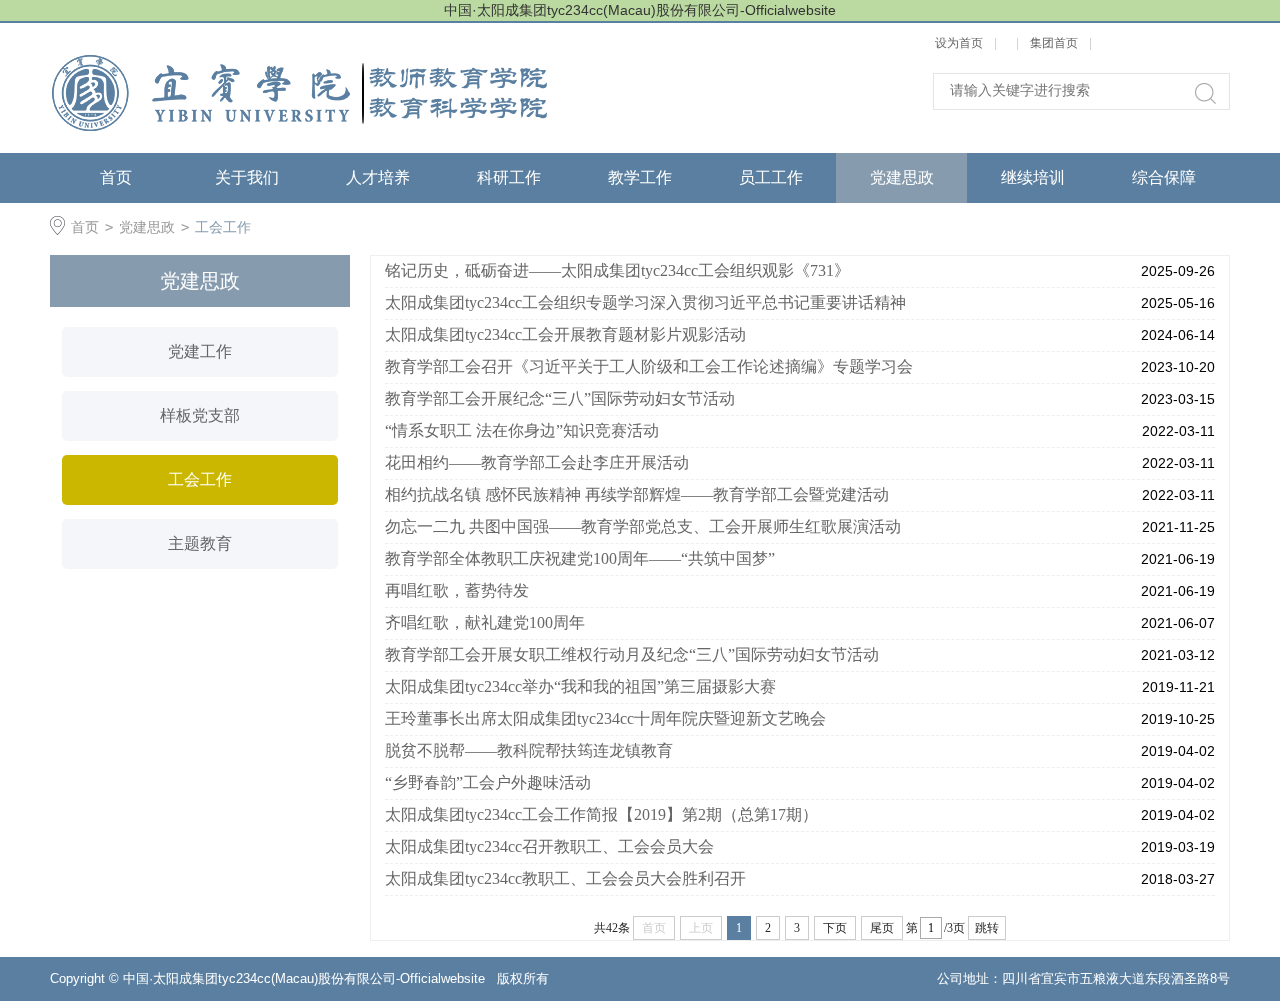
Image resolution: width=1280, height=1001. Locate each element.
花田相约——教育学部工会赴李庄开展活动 (537, 462)
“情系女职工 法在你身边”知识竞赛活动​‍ (522, 430)
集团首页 (1054, 43)
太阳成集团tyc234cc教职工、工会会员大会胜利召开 (565, 878)
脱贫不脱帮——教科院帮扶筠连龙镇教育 (529, 750)
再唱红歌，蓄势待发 (457, 590)
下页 (835, 928)
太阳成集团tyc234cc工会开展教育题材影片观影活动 (565, 334)
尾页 (882, 928)
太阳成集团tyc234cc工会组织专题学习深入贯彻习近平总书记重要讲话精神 (645, 302)
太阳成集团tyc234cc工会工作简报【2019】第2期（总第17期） (601, 814)
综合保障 (1164, 177)
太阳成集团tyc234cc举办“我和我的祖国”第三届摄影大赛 (580, 686)
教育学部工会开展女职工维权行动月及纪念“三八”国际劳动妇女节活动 (632, 654)
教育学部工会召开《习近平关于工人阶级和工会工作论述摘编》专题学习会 (649, 366)
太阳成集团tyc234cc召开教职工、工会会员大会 (549, 846)
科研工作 (509, 177)
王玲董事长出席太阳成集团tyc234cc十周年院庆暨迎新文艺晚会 (605, 718)
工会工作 (223, 227)
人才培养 (378, 177)
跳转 (987, 928)
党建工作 (200, 351)
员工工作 (771, 177)
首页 (116, 177)
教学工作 (640, 177)
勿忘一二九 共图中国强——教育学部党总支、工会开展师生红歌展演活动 (643, 526)
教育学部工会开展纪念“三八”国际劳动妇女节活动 (560, 398)
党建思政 (902, 177)
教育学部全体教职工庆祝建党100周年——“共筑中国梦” (580, 558)
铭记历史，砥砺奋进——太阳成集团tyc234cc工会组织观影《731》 (617, 270)
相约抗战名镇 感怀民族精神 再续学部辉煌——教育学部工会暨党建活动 (637, 494)
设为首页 (959, 43)
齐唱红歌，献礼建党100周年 (485, 622)
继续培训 (1033, 177)
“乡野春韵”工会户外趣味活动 (488, 782)
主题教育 (200, 543)
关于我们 (247, 177)
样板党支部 (200, 415)
